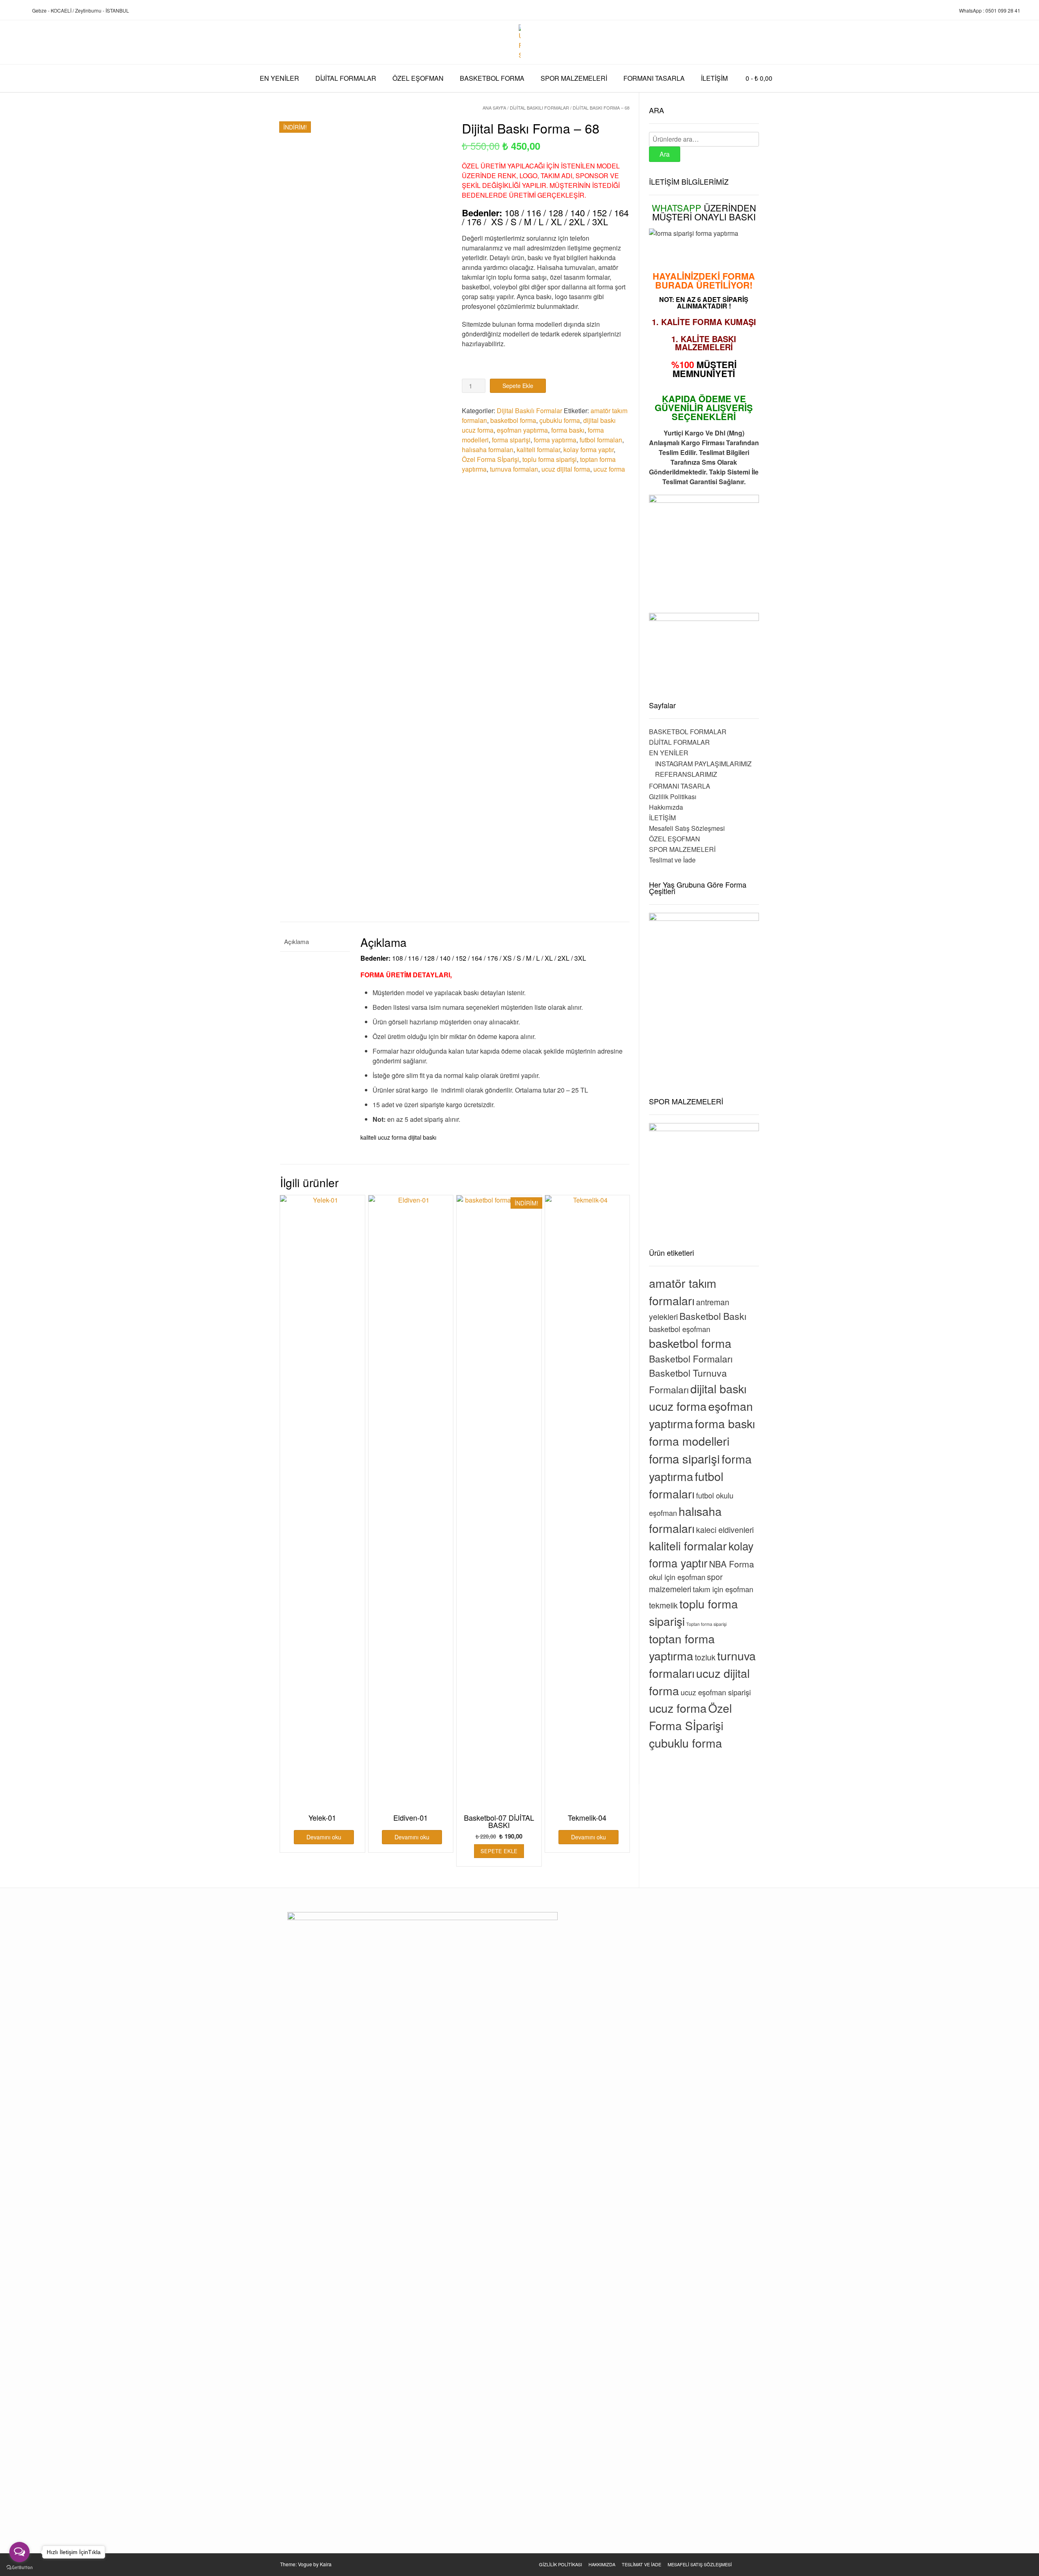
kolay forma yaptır (588, 449)
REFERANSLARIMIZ (686, 774)
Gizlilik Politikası (673, 797)
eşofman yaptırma (522, 430)
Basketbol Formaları (691, 1359)
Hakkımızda (666, 807)
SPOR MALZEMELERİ (574, 78)
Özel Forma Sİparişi (490, 459)
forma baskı (568, 430)
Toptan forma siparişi (706, 1624)
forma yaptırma (555, 440)
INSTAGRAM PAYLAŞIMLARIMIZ (703, 764)
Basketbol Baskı (713, 1316)
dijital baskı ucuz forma (698, 1397)
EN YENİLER (279, 78)
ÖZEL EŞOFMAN (418, 78)
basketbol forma (513, 420)
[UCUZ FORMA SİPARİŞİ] (520, 42)
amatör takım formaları (683, 1291)
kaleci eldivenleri (725, 1530)
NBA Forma (732, 1564)
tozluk (705, 1657)
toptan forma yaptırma (682, 1647)
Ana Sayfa (494, 108)
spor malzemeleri (686, 1583)
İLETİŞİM (714, 78)
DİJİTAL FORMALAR (346, 78)
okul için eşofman (677, 1577)
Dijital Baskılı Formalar (539, 108)
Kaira (326, 2564)
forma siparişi (511, 440)
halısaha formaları (488, 449)
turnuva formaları (514, 469)
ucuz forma (609, 469)
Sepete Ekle (518, 386)
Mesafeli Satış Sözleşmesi (687, 828)
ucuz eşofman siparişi (716, 1692)
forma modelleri (689, 1441)
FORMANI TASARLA (654, 78)
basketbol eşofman (680, 1329)
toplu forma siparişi (550, 459)
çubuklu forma (560, 420)
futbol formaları (601, 440)
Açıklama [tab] (296, 941)
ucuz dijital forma (566, 469)
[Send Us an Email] (9, 11)
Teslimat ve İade (672, 860)
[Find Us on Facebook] (18, 11)
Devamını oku (324, 1837)
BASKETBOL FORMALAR (688, 732)
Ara (665, 154)
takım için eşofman (723, 1589)
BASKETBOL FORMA (492, 78)
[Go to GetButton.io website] (19, 2568)
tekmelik (663, 1605)
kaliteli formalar (538, 449)
